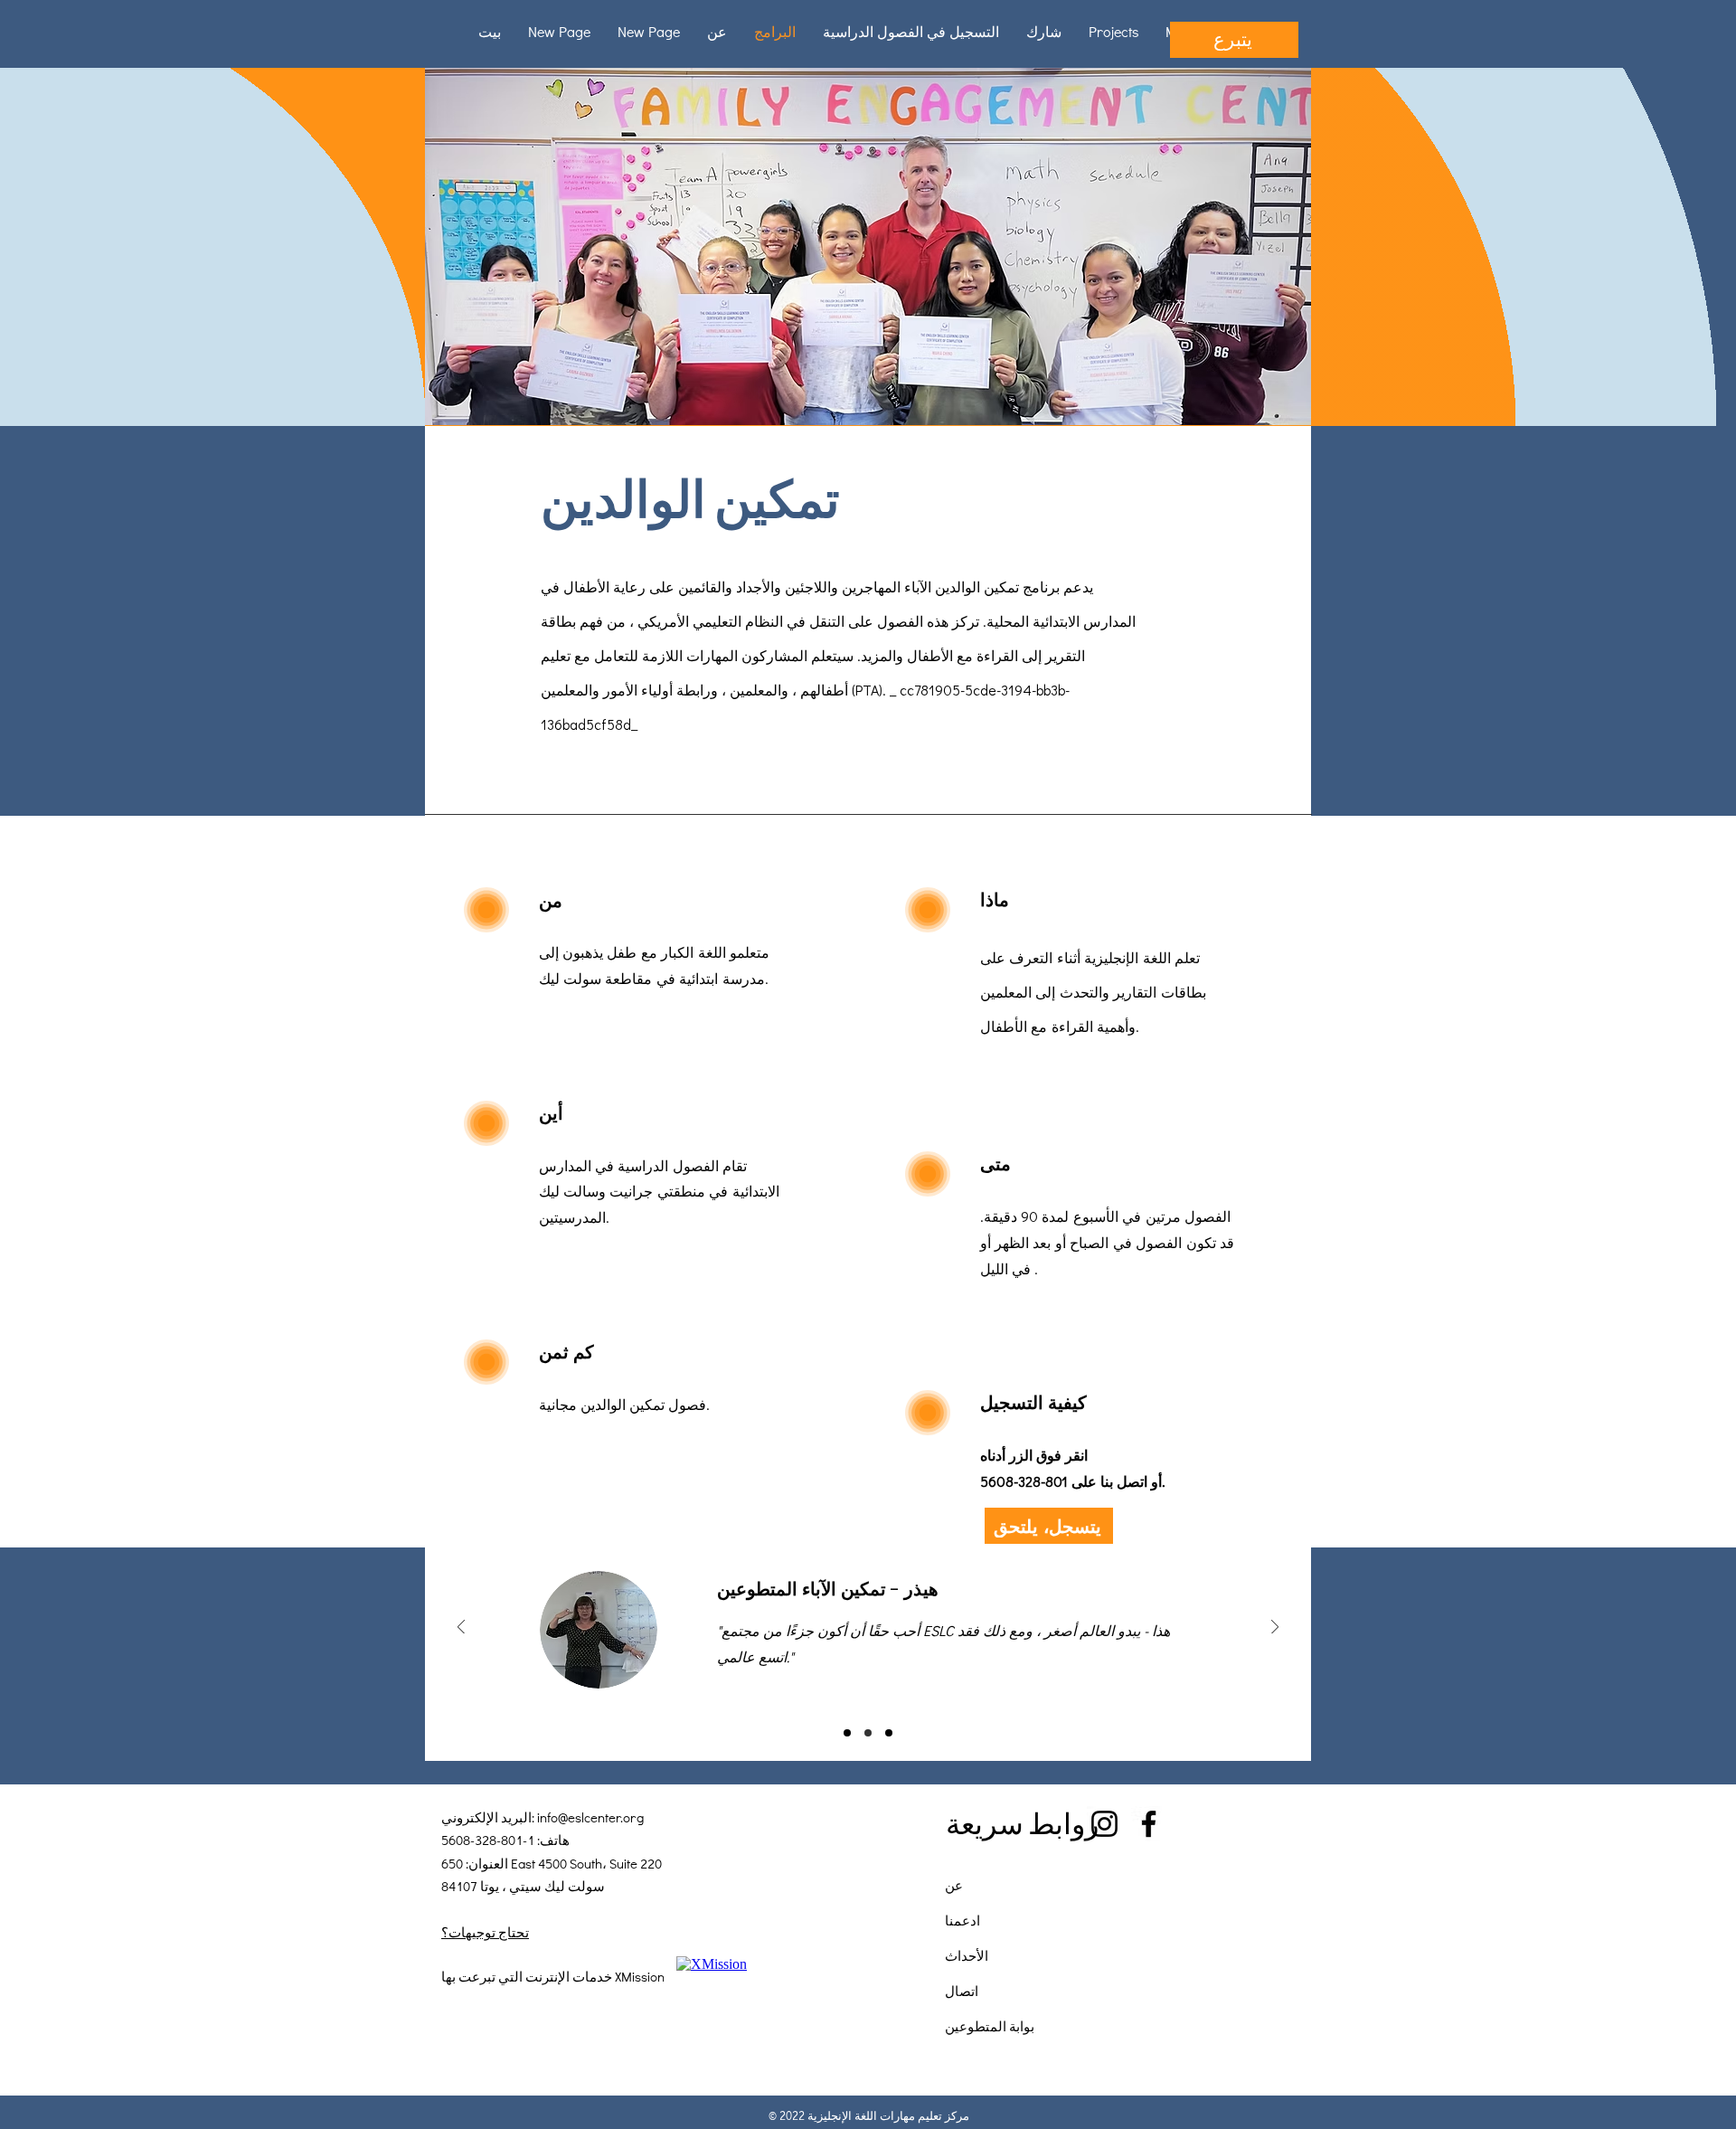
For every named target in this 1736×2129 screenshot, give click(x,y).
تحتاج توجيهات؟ (485, 1932)
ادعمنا (962, 1920)
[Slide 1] (847, 1733)
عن (954, 1885)
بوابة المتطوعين (990, 2026)
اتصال (962, 1991)
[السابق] (461, 1628)
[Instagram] (1104, 1824)
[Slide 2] (868, 1733)
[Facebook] (1149, 1824)
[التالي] (1275, 1628)
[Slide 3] (889, 1733)
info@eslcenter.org (590, 1817)
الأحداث (967, 1955)
